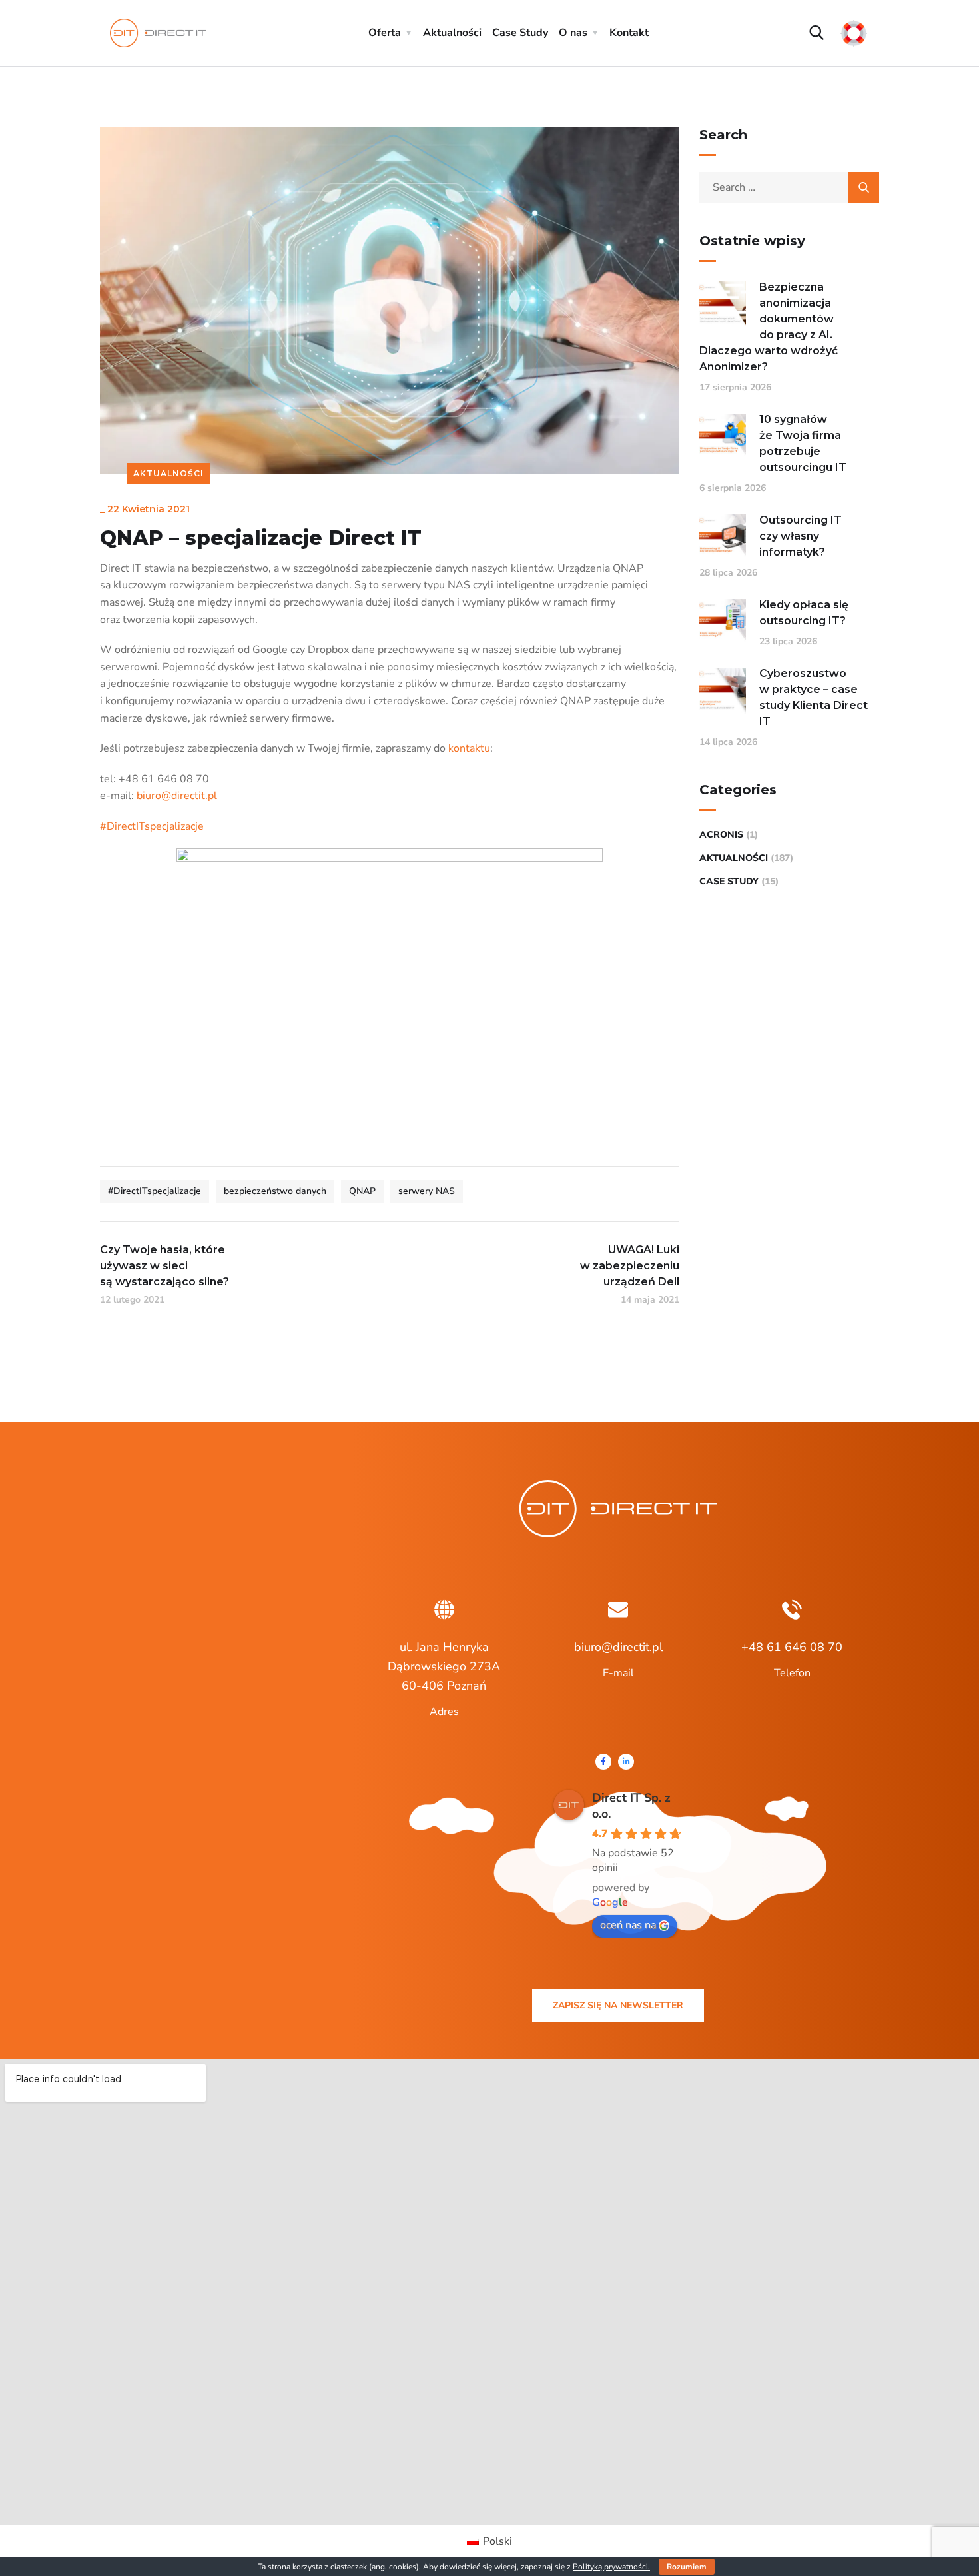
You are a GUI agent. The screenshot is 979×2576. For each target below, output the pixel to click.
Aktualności (452, 33)
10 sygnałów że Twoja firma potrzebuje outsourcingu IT (803, 443)
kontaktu (469, 748)
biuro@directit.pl (177, 796)
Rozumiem (687, 2567)
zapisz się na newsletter (618, 2005)
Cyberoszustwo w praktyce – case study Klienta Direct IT (814, 697)
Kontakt (629, 33)
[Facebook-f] (603, 1762)
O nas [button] (573, 33)
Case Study (520, 33)
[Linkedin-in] (626, 1762)
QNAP (362, 1191)
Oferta (385, 33)
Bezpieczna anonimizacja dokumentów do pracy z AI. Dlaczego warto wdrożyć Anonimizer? (769, 327)
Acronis (721, 835)
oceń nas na (628, 1925)
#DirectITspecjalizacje (152, 826)
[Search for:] (789, 187)
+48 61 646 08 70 (792, 1647)
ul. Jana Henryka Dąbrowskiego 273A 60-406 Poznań (444, 1666)
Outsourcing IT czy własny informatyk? (801, 536)
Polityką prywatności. (611, 2567)
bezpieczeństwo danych (275, 1191)
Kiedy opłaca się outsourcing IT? (804, 613)
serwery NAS (427, 1191)
